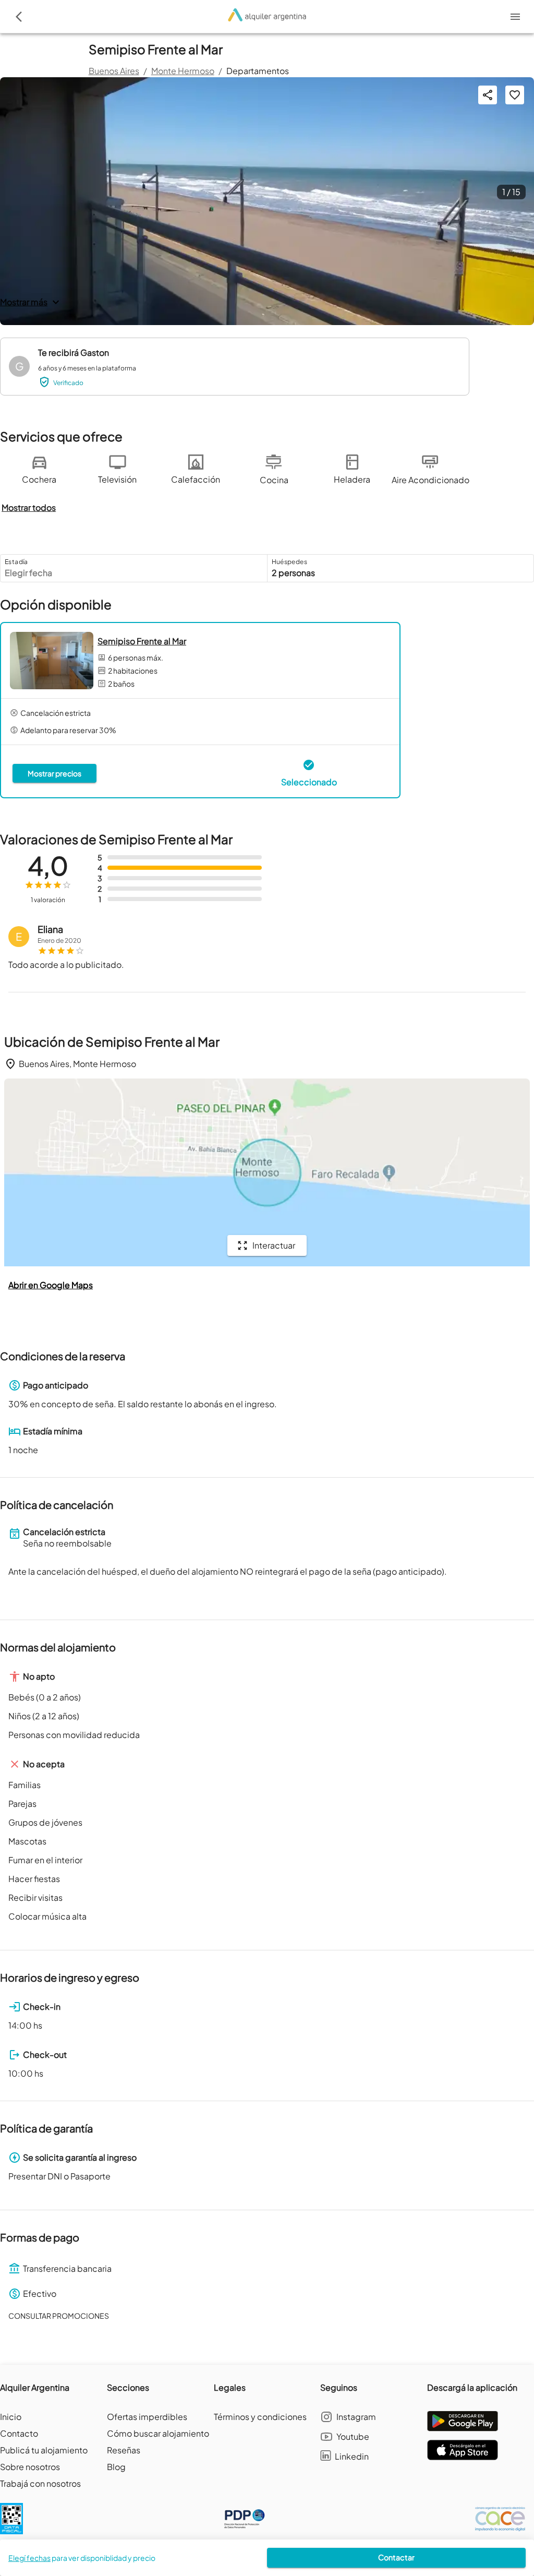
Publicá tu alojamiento (44, 2450)
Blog (116, 2467)
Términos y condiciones (260, 2417)
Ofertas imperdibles (147, 2417)
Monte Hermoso (183, 71)
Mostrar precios (54, 773)
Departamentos (258, 71)
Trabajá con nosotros (40, 2483)
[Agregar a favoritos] (515, 95)
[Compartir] (488, 95)
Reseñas (124, 2450)
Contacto (19, 2433)
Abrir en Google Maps (51, 1285)
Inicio (11, 2417)
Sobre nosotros (30, 2467)
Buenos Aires (114, 71)
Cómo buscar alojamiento (158, 2433)
